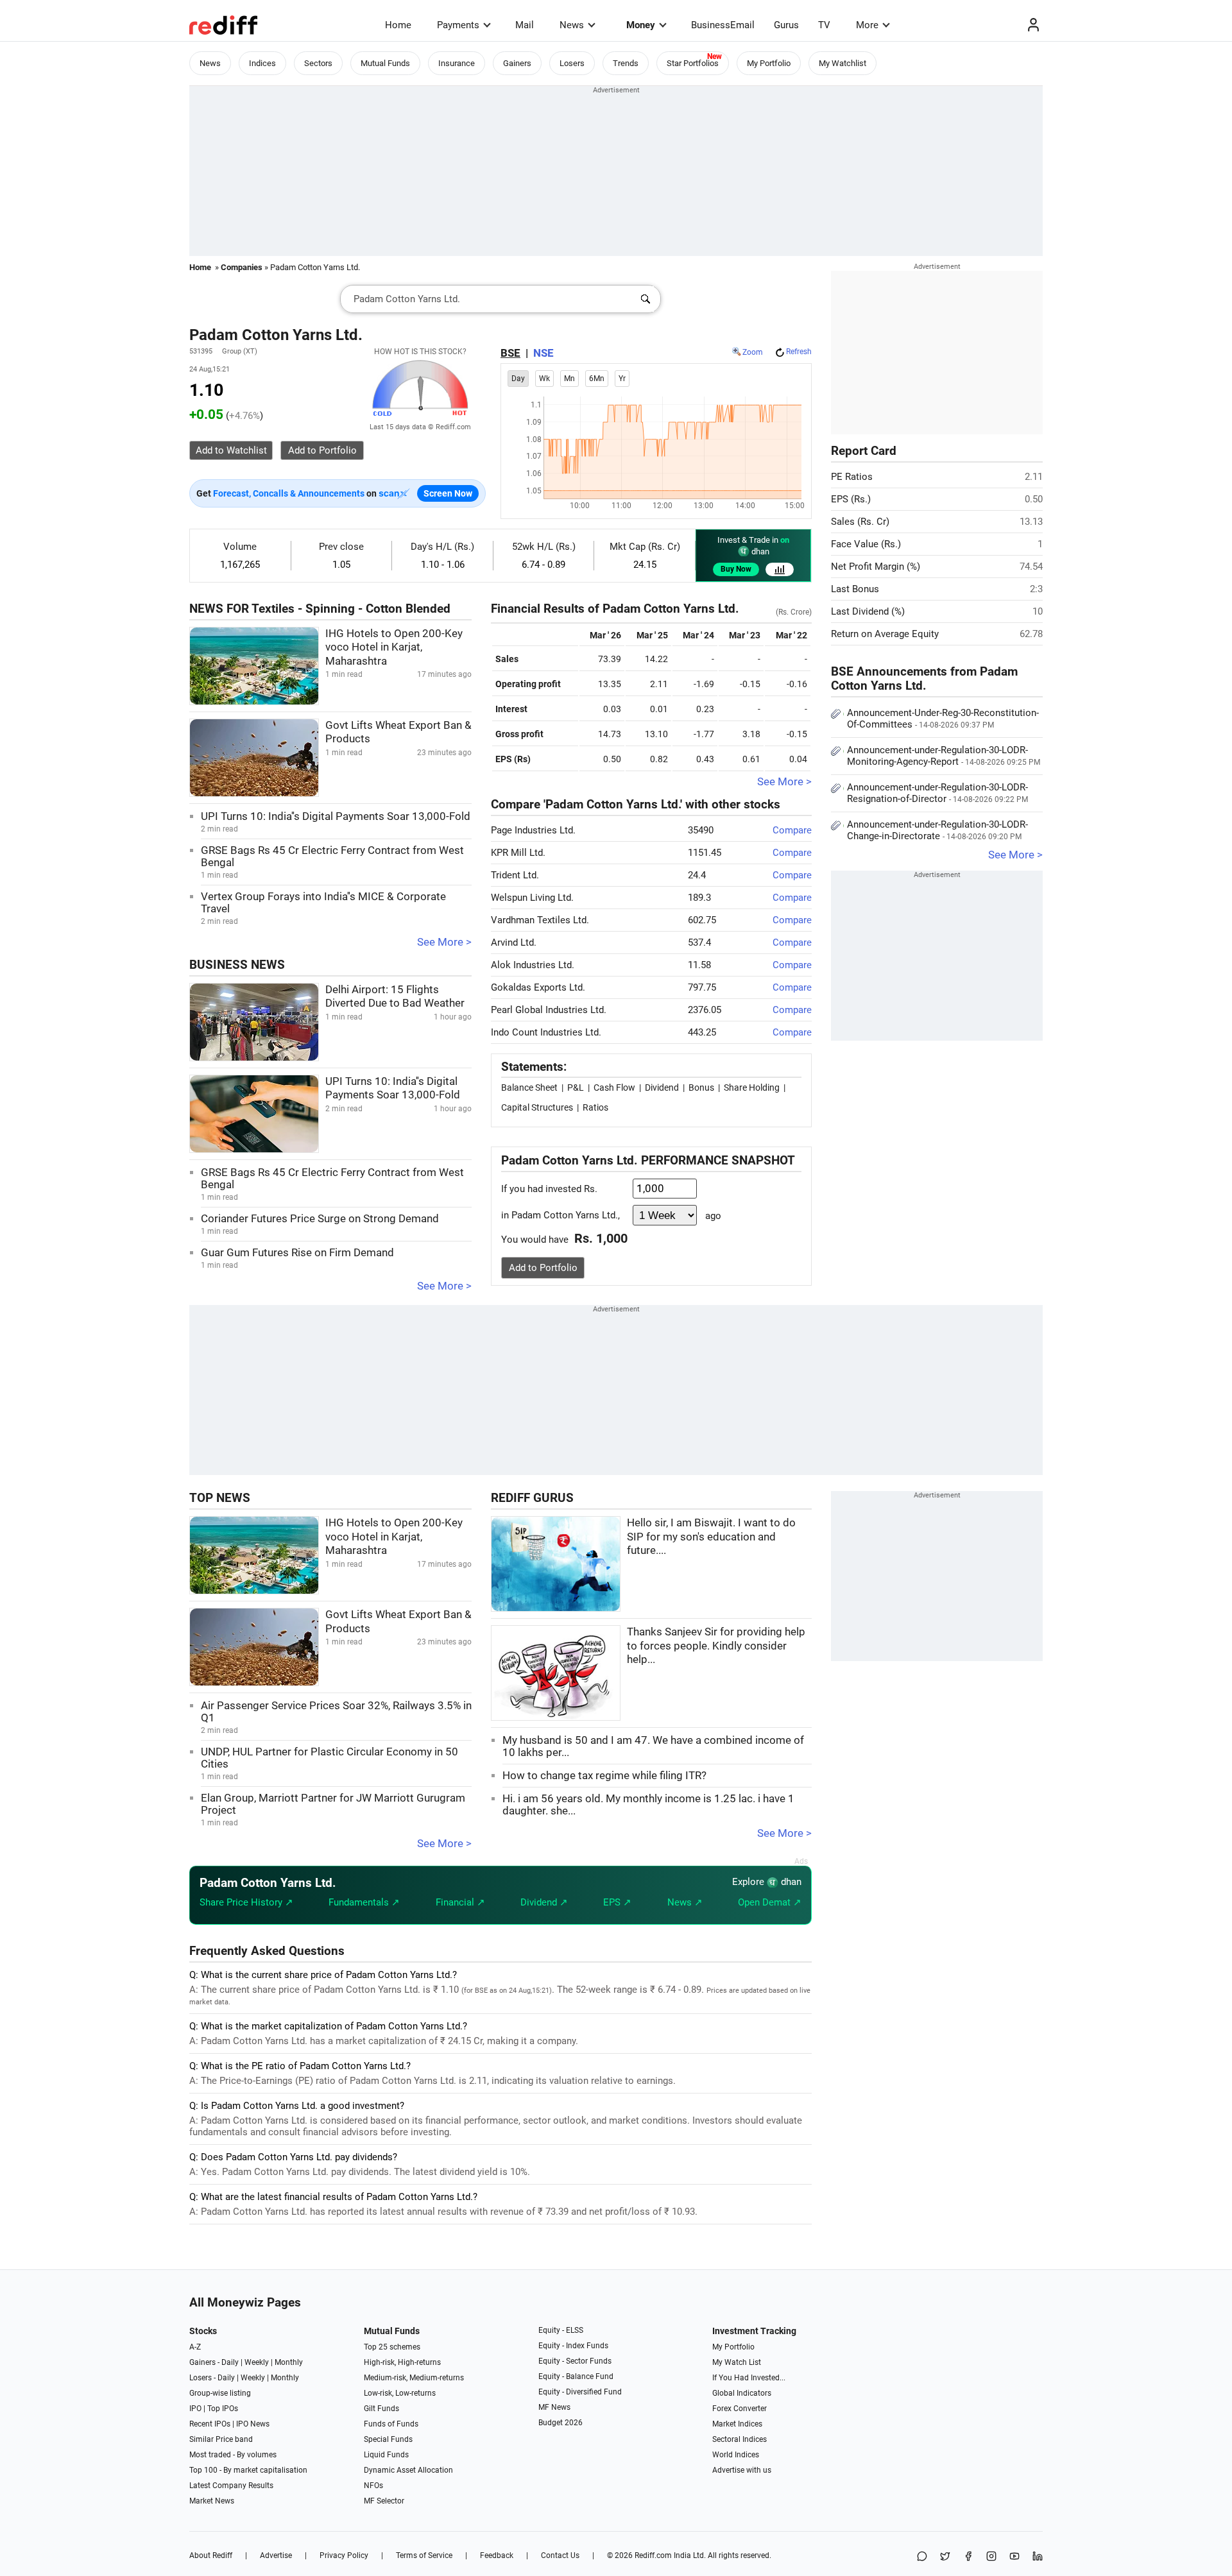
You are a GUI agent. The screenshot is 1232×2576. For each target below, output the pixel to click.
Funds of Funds (391, 2424)
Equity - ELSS (561, 2330)
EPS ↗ (617, 1902)
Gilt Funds (381, 2409)
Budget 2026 (560, 2423)
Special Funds (388, 2439)
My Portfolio (769, 63)
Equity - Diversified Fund (580, 2392)
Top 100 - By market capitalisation (248, 2470)
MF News (554, 2407)
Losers (572, 63)
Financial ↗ (460, 1902)
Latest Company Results (231, 2486)
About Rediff (211, 2555)
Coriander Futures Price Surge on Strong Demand (320, 1219)
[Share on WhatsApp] (922, 2557)
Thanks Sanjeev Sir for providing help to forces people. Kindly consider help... (716, 1646)
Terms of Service (424, 2555)
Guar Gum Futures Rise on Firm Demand (297, 1253)
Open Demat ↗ (770, 1902)
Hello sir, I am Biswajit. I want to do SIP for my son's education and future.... (711, 1537)
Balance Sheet (529, 1088)
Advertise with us (742, 2470)
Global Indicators (742, 2393)
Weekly (257, 2362)
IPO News (253, 2424)
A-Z (195, 2347)
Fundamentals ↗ (364, 1902)
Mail (525, 25)
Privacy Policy (344, 2555)
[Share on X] (945, 2557)
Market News (212, 2501)
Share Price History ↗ (246, 1902)
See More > (444, 942)
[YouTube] (1014, 2557)
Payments (458, 25)
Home (398, 25)
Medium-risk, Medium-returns (414, 2378)
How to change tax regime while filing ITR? (604, 1776)
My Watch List (737, 2362)
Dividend (662, 1088)
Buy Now (736, 569)
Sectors (318, 63)
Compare (792, 830)
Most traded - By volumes (233, 2455)
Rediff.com (653, 2555)
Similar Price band (221, 2439)
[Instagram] (991, 2557)
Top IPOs (223, 2409)
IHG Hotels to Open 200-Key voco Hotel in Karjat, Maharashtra (394, 647)
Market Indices (737, 2424)
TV (824, 25)
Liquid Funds (386, 2455)
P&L (576, 1088)
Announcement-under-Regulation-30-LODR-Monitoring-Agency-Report (944, 756)
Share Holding (752, 1088)
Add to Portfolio (543, 1268)
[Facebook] (968, 2557)
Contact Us (560, 2555)
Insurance (457, 63)
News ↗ (685, 1902)
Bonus (701, 1088)
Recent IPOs (210, 2424)
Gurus (786, 25)
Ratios (595, 1107)
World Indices (736, 2455)
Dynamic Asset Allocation (408, 2470)
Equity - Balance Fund (576, 2376)
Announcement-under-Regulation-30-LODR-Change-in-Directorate (937, 830)
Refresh (799, 352)
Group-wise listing (220, 2393)
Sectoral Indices (740, 2439)
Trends (626, 63)
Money (641, 25)
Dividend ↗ (544, 1902)
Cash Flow (614, 1088)
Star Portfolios (693, 63)
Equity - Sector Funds (575, 2361)
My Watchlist (843, 63)
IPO (195, 2409)
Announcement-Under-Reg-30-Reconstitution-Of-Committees (943, 719)
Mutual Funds (385, 63)
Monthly (289, 2362)
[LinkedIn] (1038, 2557)
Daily (230, 2362)
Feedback (497, 2555)
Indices (262, 63)
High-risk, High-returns (402, 2362)
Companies (242, 267)
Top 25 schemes (392, 2347)
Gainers (517, 63)
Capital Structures (537, 1107)
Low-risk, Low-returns (400, 2393)
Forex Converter (740, 2409)
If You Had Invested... (749, 2378)
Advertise (276, 2555)
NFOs (373, 2486)
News (572, 25)
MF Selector (384, 2501)
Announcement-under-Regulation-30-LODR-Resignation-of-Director (937, 793)
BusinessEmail (723, 25)
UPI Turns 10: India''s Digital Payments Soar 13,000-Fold (336, 816)
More (867, 25)
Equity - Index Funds (573, 2346)
